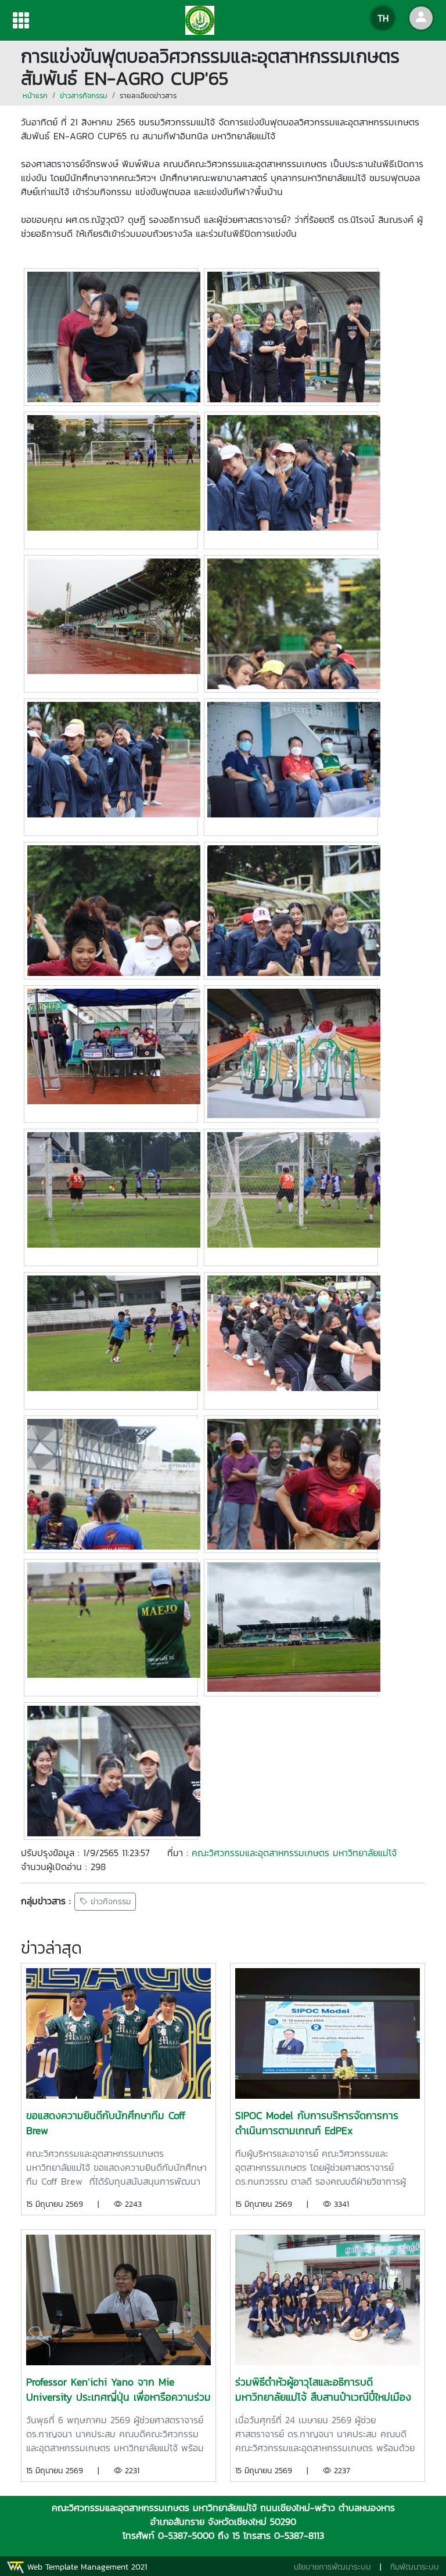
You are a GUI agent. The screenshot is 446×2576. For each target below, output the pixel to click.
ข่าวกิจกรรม (109, 1902)
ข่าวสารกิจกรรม (84, 96)
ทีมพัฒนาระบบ (415, 2567)
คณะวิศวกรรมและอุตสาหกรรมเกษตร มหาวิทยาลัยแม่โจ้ (294, 1853)
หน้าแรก (35, 96)
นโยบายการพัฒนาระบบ (332, 2567)
